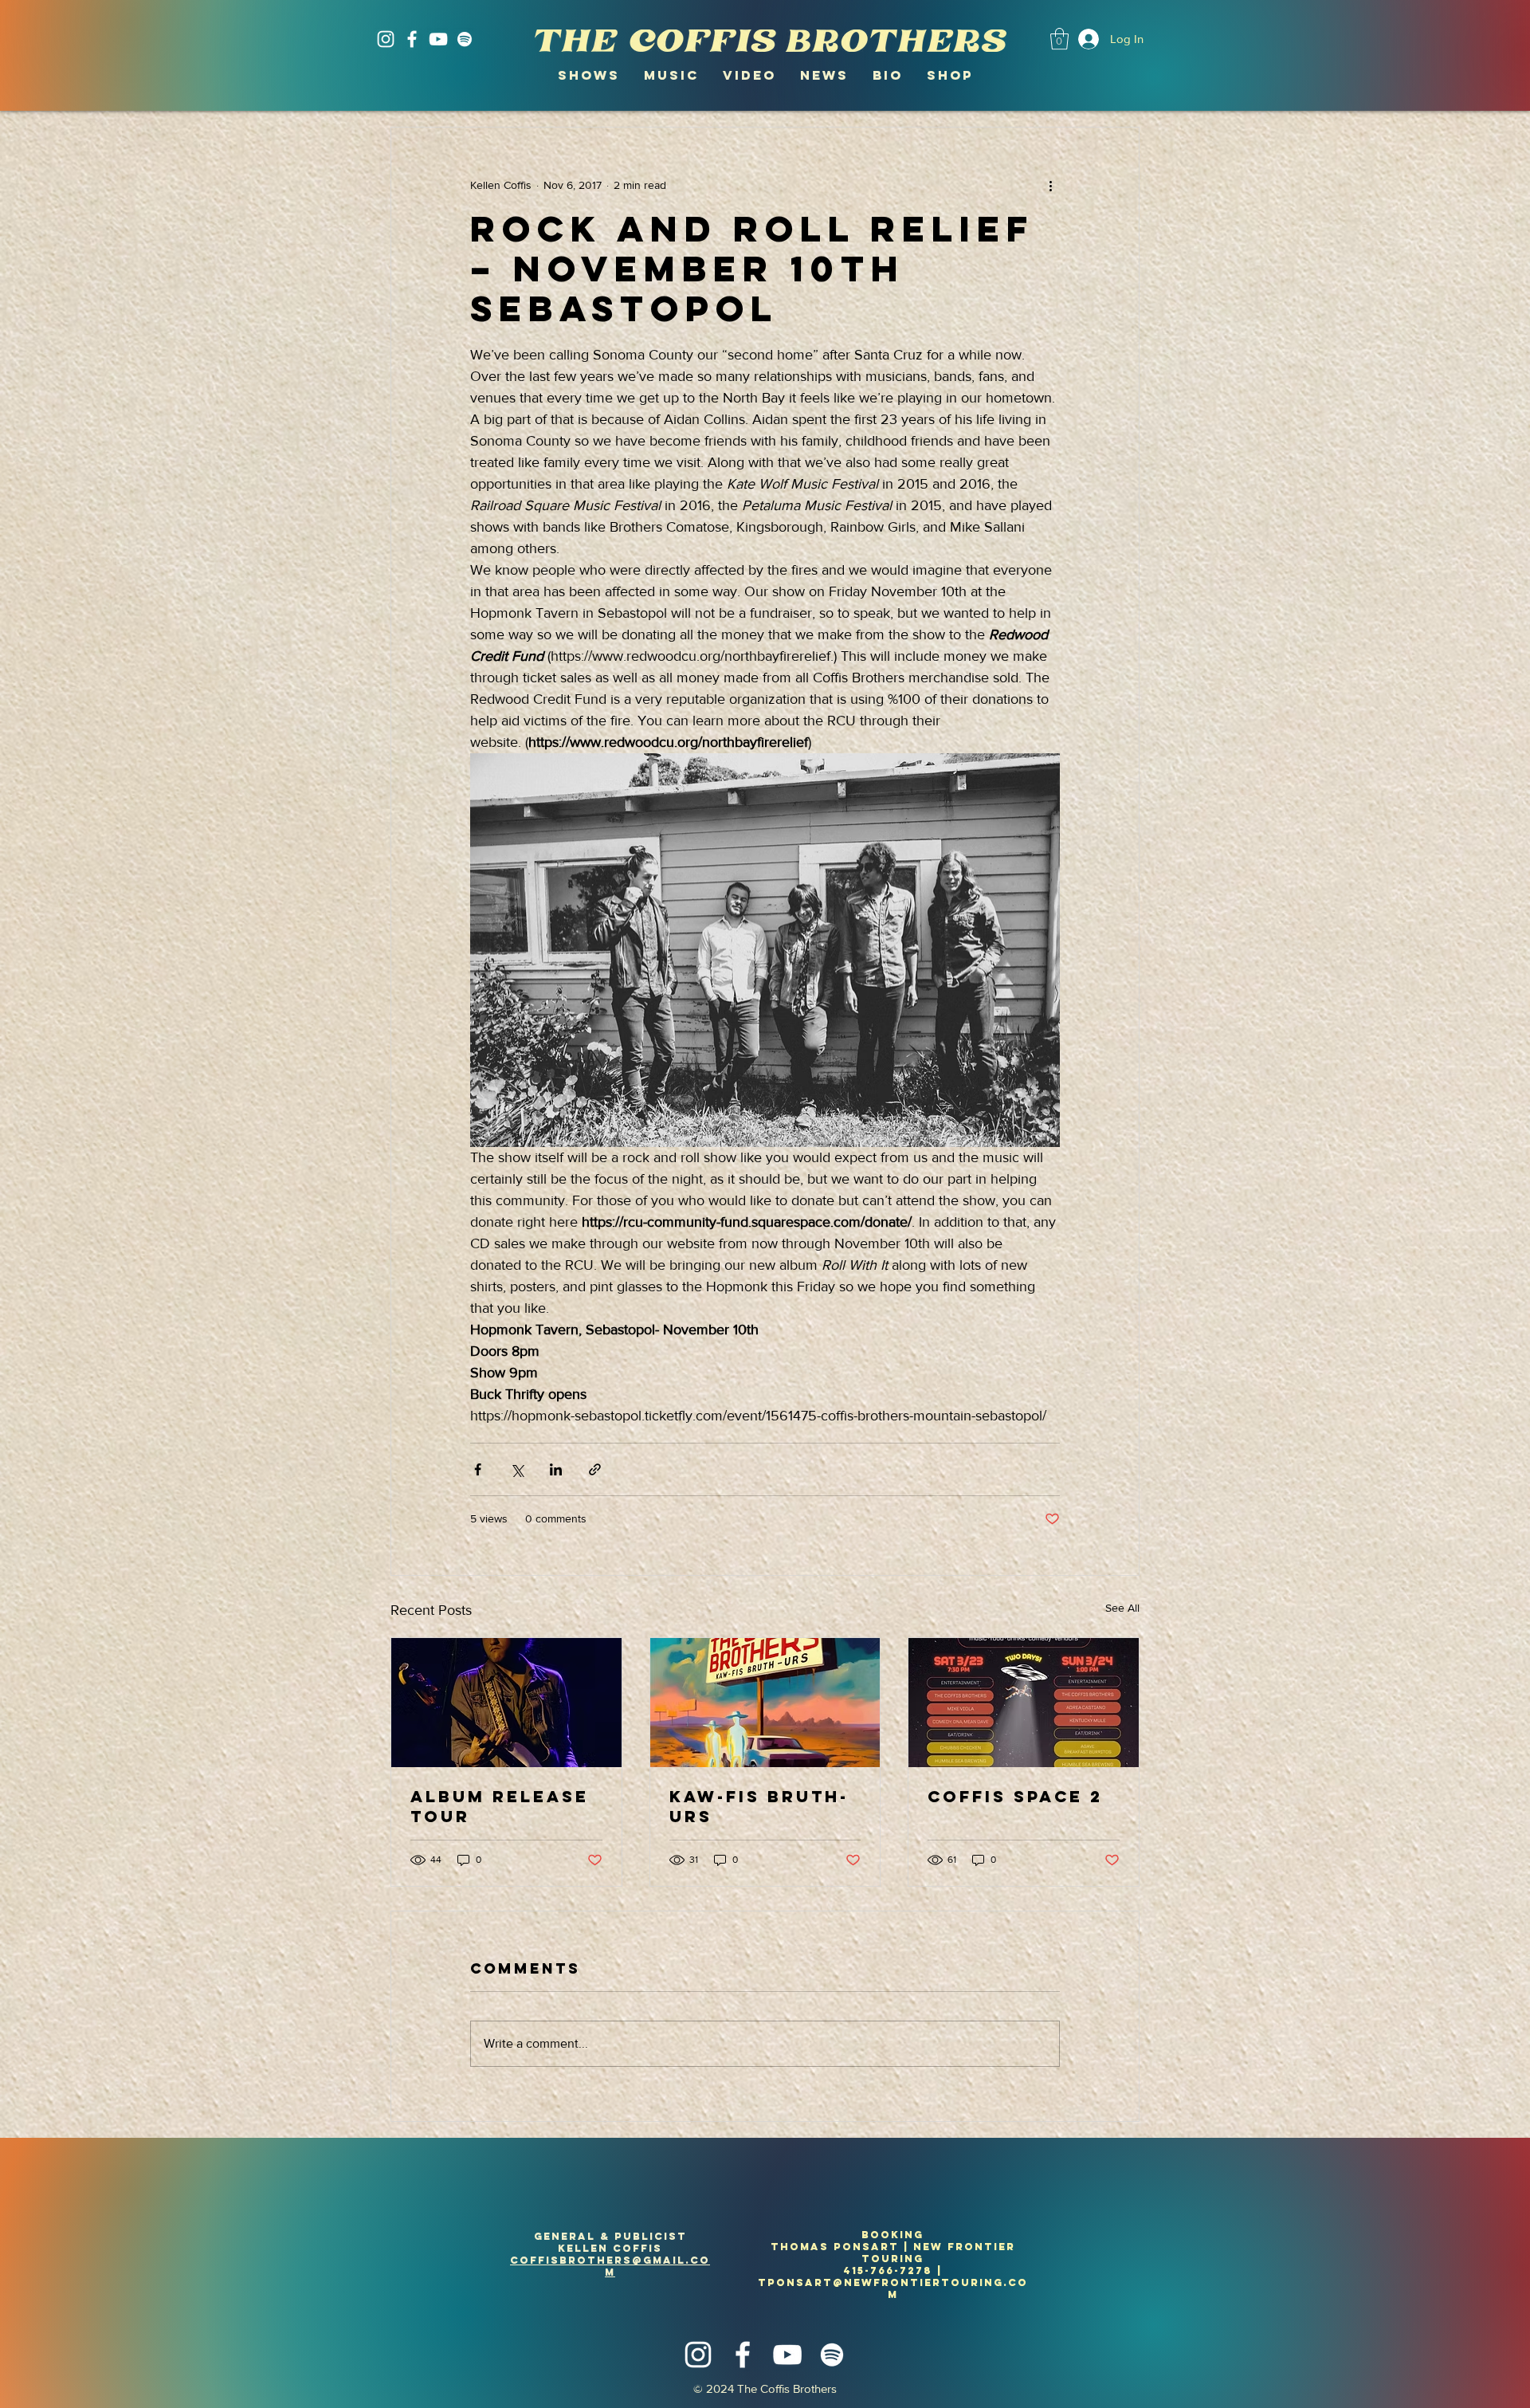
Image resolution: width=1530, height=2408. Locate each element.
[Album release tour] (506, 1703)
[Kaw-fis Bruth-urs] (765, 1703)
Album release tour (500, 1806)
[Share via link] (595, 1469)
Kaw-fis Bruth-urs (759, 1806)
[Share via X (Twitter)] (517, 1469)
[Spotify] (465, 39)
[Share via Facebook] (478, 1469)
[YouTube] (438, 39)
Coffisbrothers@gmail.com (610, 2266)
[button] (1059, 39)
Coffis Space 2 (1015, 1796)
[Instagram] (386, 39)
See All (1122, 1608)
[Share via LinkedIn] (556, 1469)
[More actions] (1050, 185)
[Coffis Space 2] (1024, 1703)
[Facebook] (412, 39)
